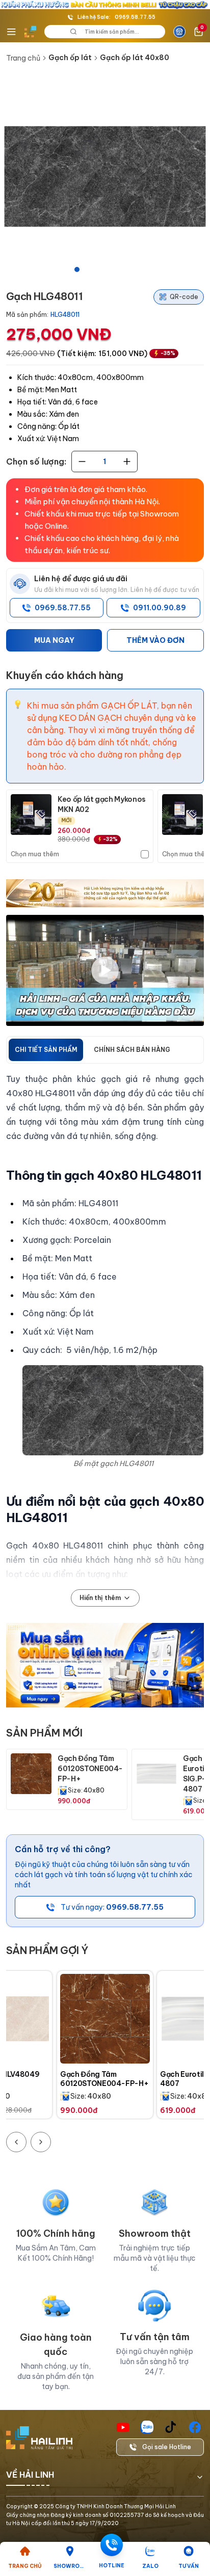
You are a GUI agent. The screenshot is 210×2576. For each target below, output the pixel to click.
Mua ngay (54, 640)
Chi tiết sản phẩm (46, 1050)
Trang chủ (23, 58)
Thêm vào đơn (155, 640)
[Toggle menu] (11, 32)
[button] (105, 176)
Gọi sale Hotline (167, 2447)
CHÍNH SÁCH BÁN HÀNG (132, 1050)
